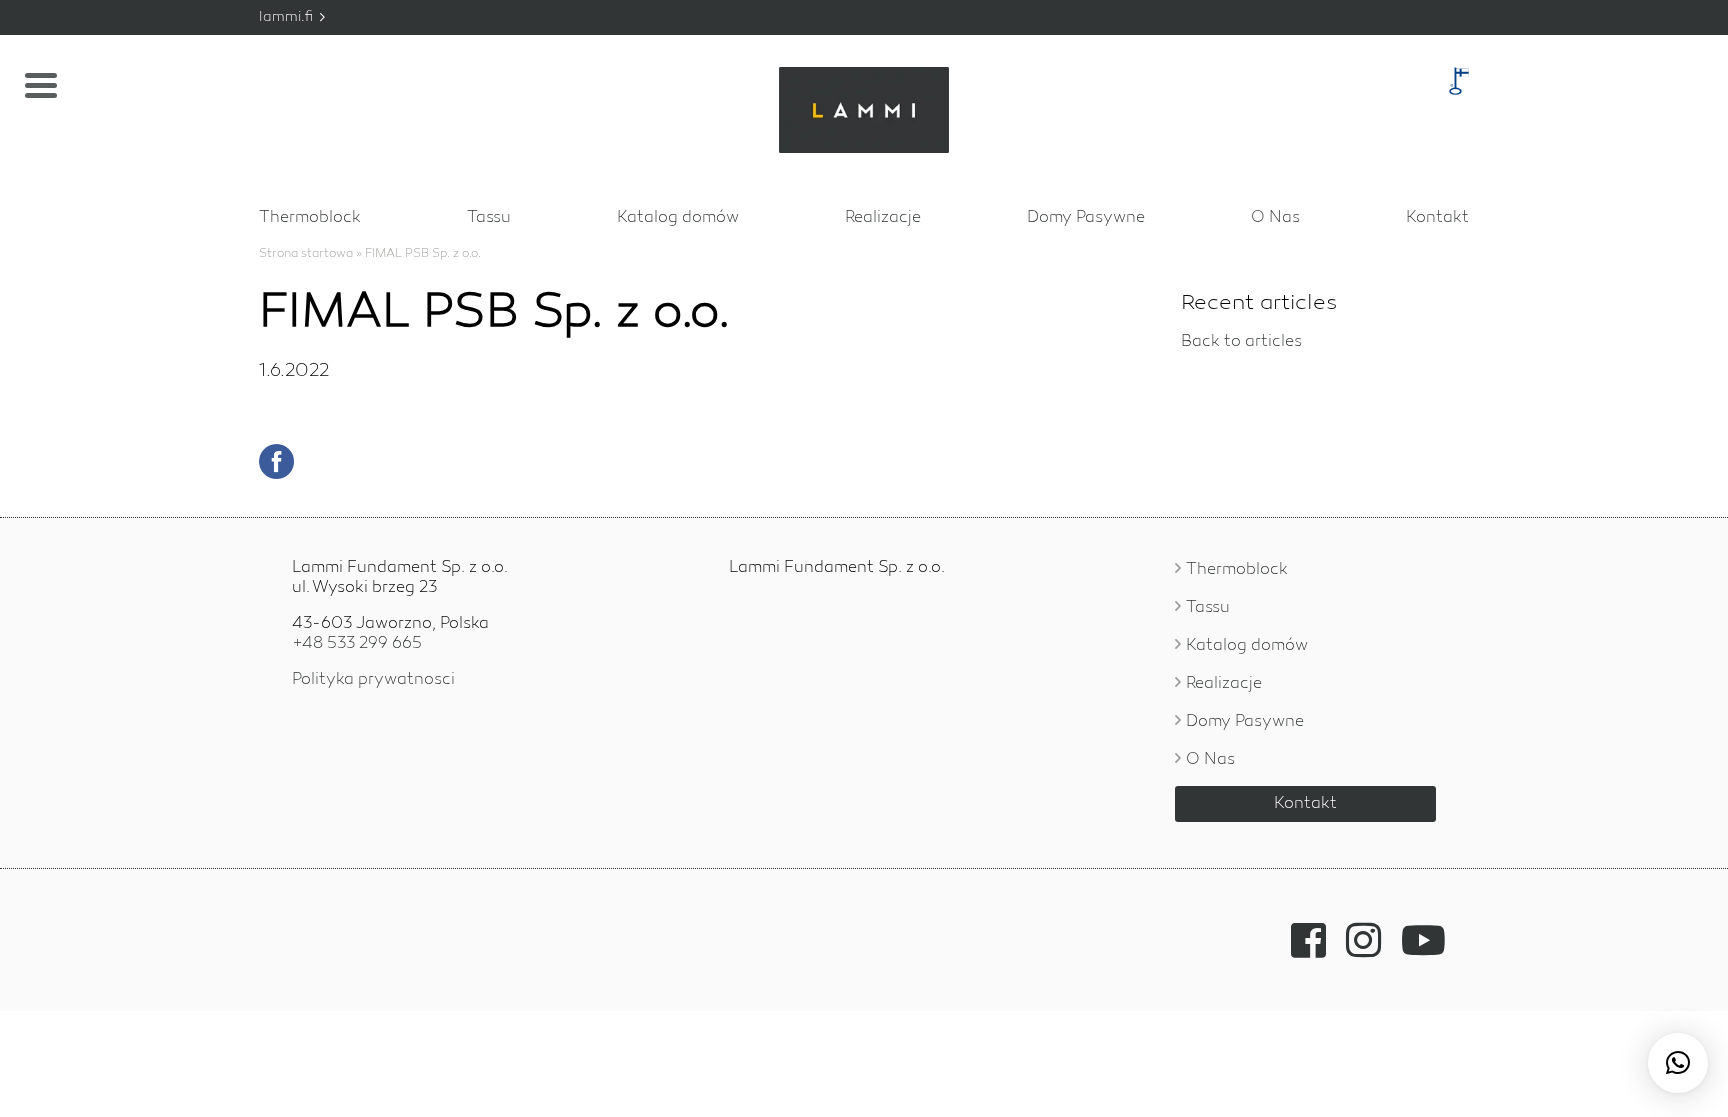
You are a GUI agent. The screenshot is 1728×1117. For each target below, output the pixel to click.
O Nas (1275, 218)
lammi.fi (288, 17)
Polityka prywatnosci (373, 680)
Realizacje (883, 218)
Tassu (489, 218)
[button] (1678, 1063)
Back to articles (1241, 342)
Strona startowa (306, 254)
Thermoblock (310, 218)
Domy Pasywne (1086, 218)
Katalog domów (678, 218)
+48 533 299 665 (357, 644)
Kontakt (1437, 218)
